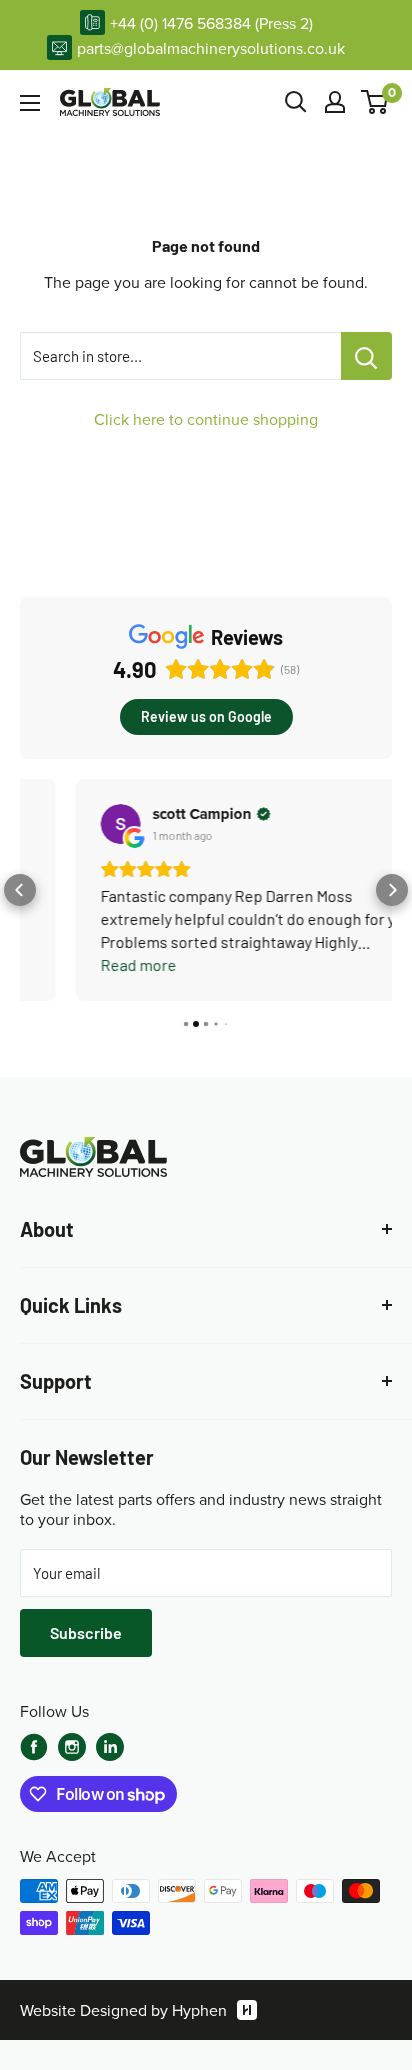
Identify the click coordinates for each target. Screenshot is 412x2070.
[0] (375, 102)
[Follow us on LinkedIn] (110, 1747)
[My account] (335, 102)
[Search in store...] (366, 356)
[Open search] (296, 102)
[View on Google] (73, 824)
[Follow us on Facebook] (34, 1747)
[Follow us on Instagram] (72, 1749)
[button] (20, 890)
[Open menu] (30, 103)
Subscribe (86, 1632)
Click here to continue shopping (206, 419)
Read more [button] (91, 964)
